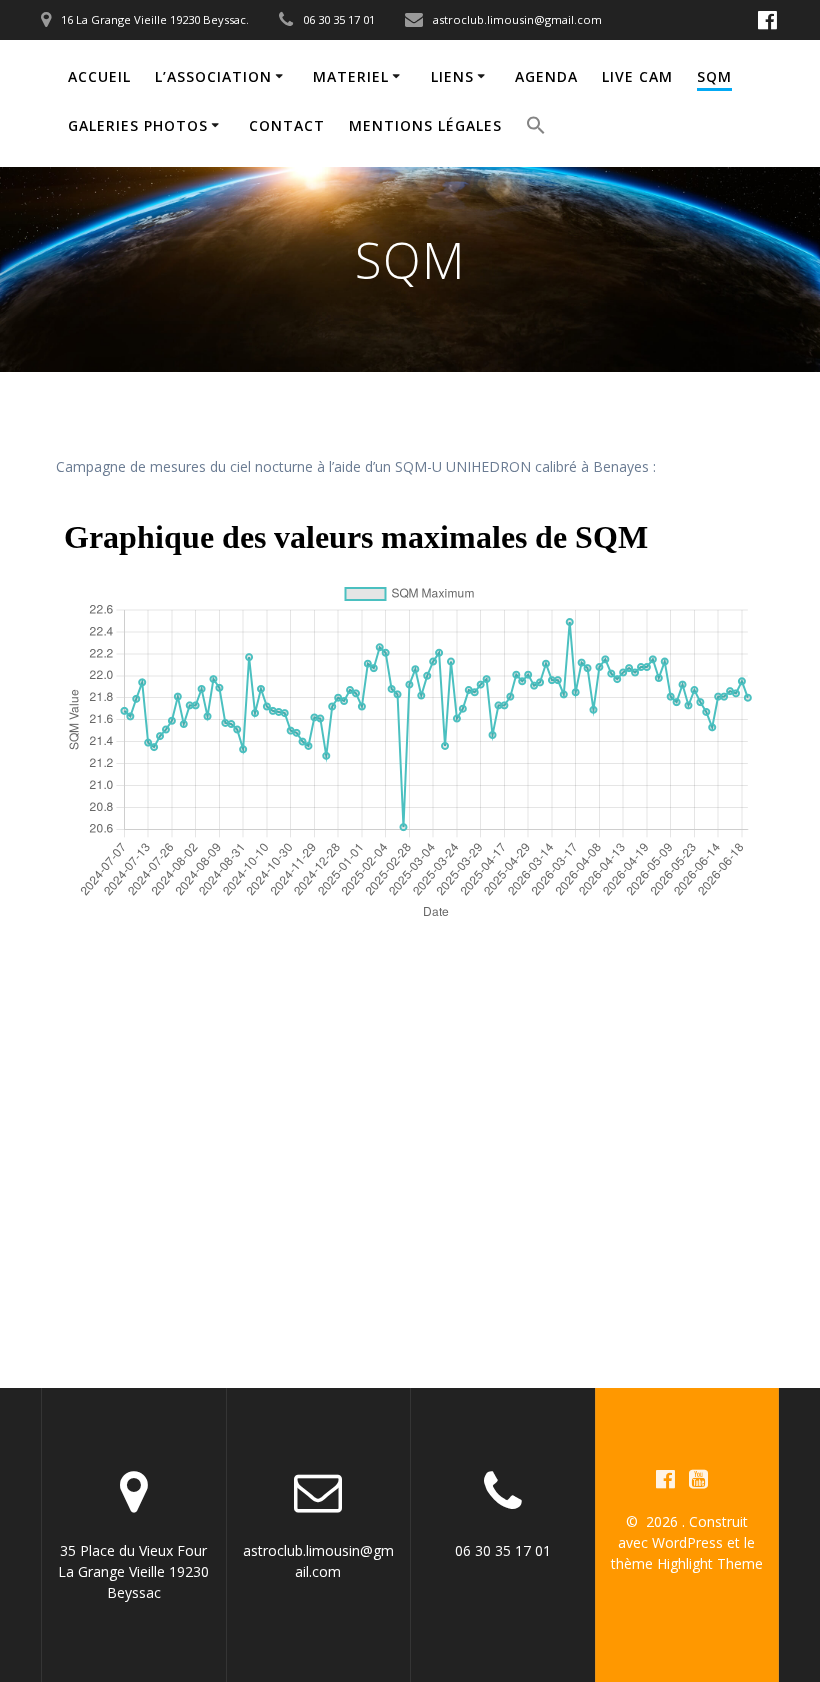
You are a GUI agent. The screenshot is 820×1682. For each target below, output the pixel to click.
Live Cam (637, 76)
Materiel (351, 76)
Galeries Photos (138, 125)
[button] (536, 128)
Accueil (99, 76)
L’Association (213, 76)
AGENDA (546, 76)
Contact (287, 125)
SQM (714, 76)
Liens (452, 76)
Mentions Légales (425, 125)
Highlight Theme (710, 1563)
